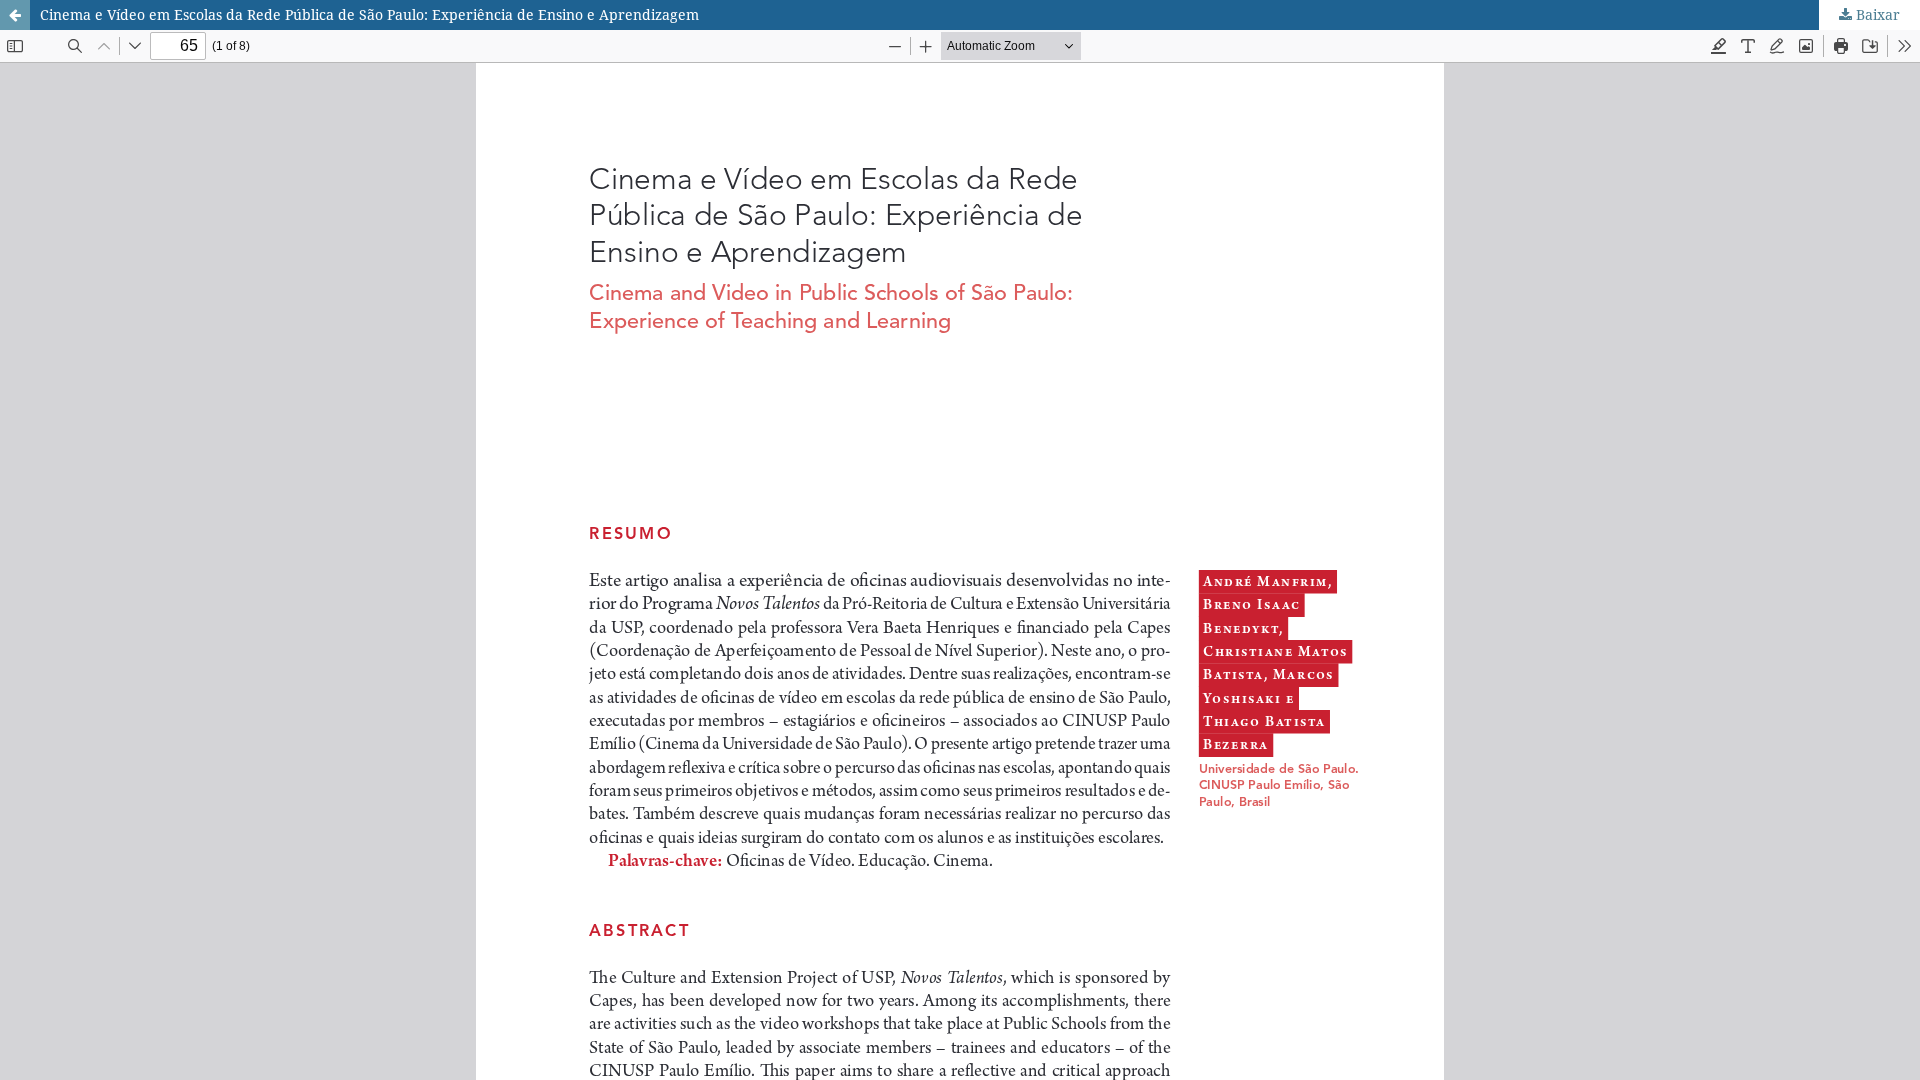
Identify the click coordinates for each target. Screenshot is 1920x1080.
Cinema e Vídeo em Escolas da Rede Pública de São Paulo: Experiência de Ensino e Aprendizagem (369, 14)
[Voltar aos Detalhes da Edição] (15, 15)
